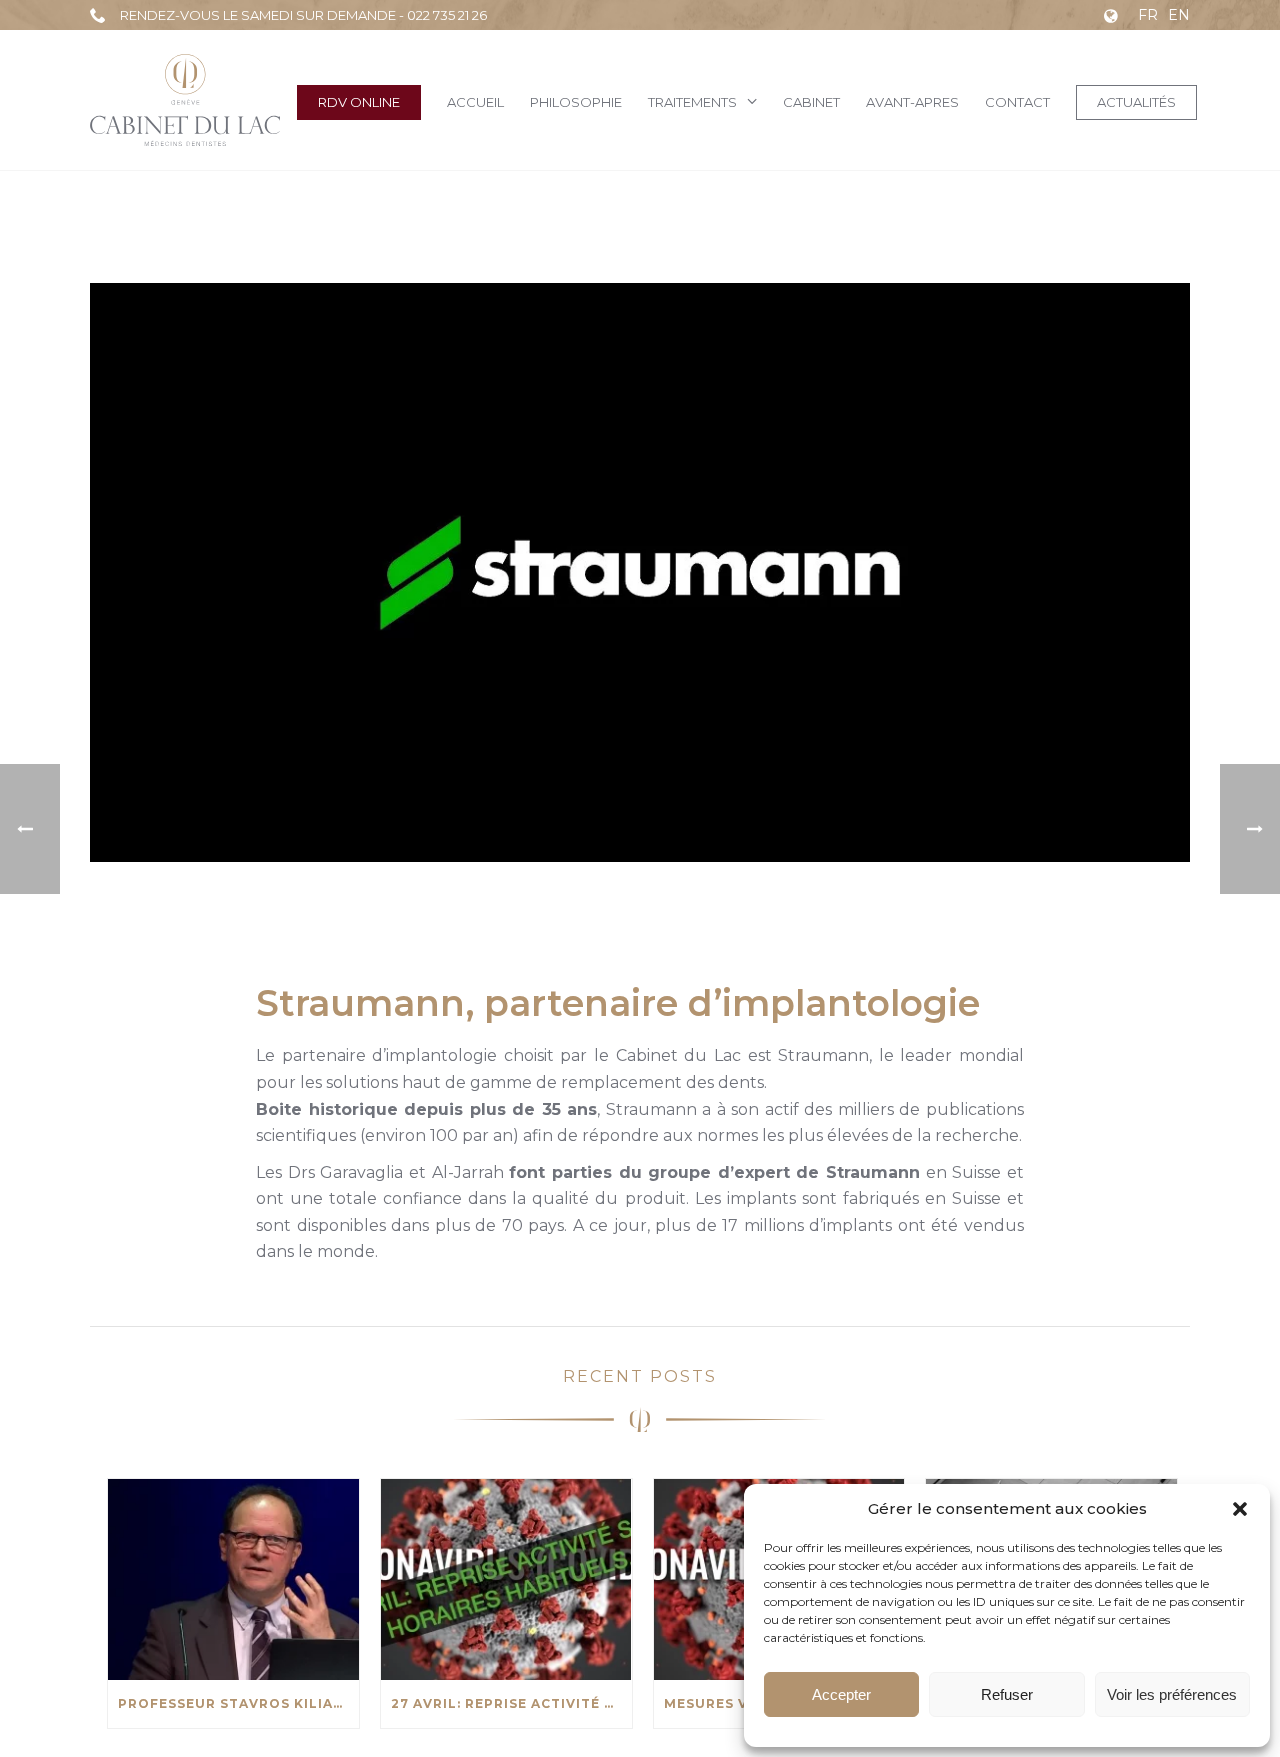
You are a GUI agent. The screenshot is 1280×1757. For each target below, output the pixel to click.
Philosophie (576, 102)
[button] (1240, 1509)
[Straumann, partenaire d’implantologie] (640, 572)
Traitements (692, 102)
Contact (1017, 102)
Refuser (1007, 1694)
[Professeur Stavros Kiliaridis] (233, 1579)
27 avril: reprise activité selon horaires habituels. (511, 1703)
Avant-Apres (912, 102)
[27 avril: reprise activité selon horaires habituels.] (506, 1579)
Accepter (841, 1694)
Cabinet (811, 102)
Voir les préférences (1172, 1694)
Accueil (475, 102)
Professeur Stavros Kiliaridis (238, 1703)
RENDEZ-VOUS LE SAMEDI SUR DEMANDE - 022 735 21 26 (303, 15)
